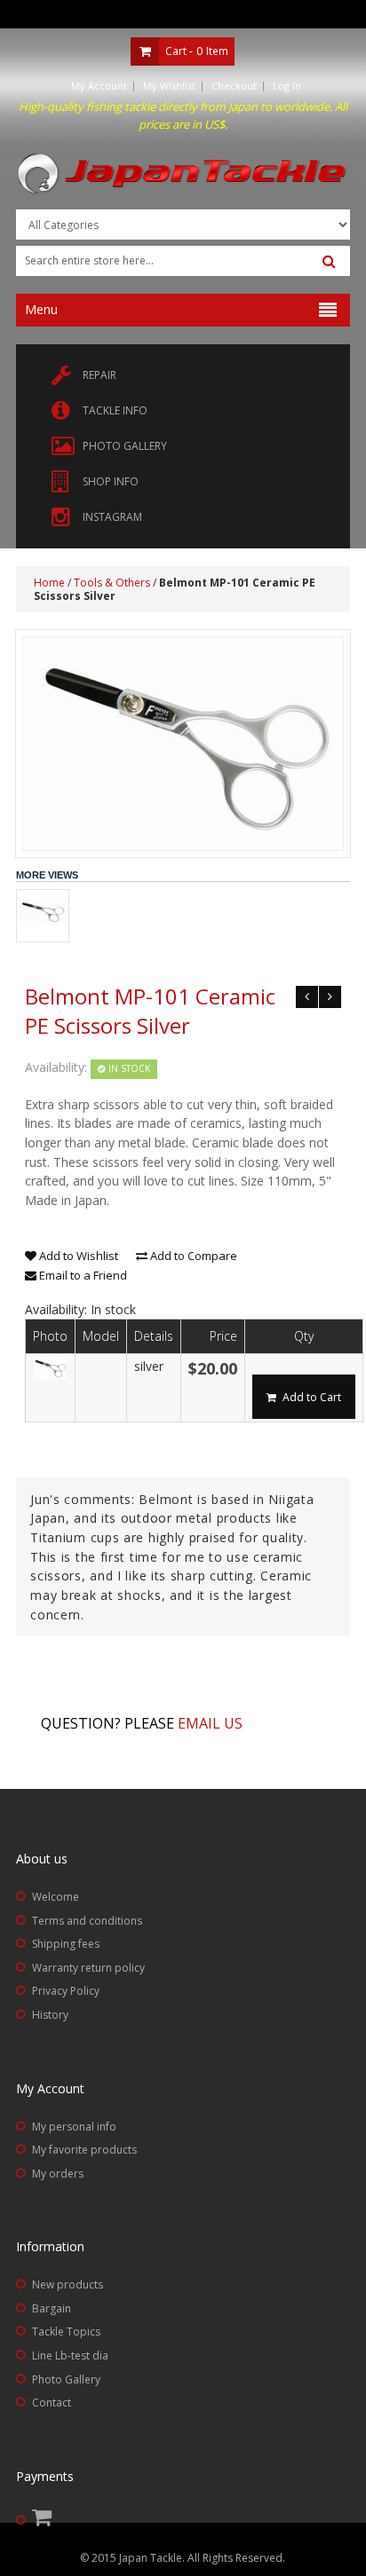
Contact (52, 2403)
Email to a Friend (82, 1275)
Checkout (234, 86)
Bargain (52, 2308)
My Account (99, 86)
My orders (58, 2174)
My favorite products (84, 2150)
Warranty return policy (88, 1968)
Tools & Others (112, 583)
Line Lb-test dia (70, 2355)
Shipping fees (66, 1944)
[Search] (329, 262)
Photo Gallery (66, 2379)
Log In (287, 86)
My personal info (74, 2127)
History (50, 2015)
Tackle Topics (66, 2332)
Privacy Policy (66, 1991)
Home (49, 583)
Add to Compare (192, 1256)
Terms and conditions (87, 1921)
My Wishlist (169, 86)
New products (68, 2285)
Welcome (56, 1897)
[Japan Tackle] (183, 174)
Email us (210, 1723)
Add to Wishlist (77, 1256)
